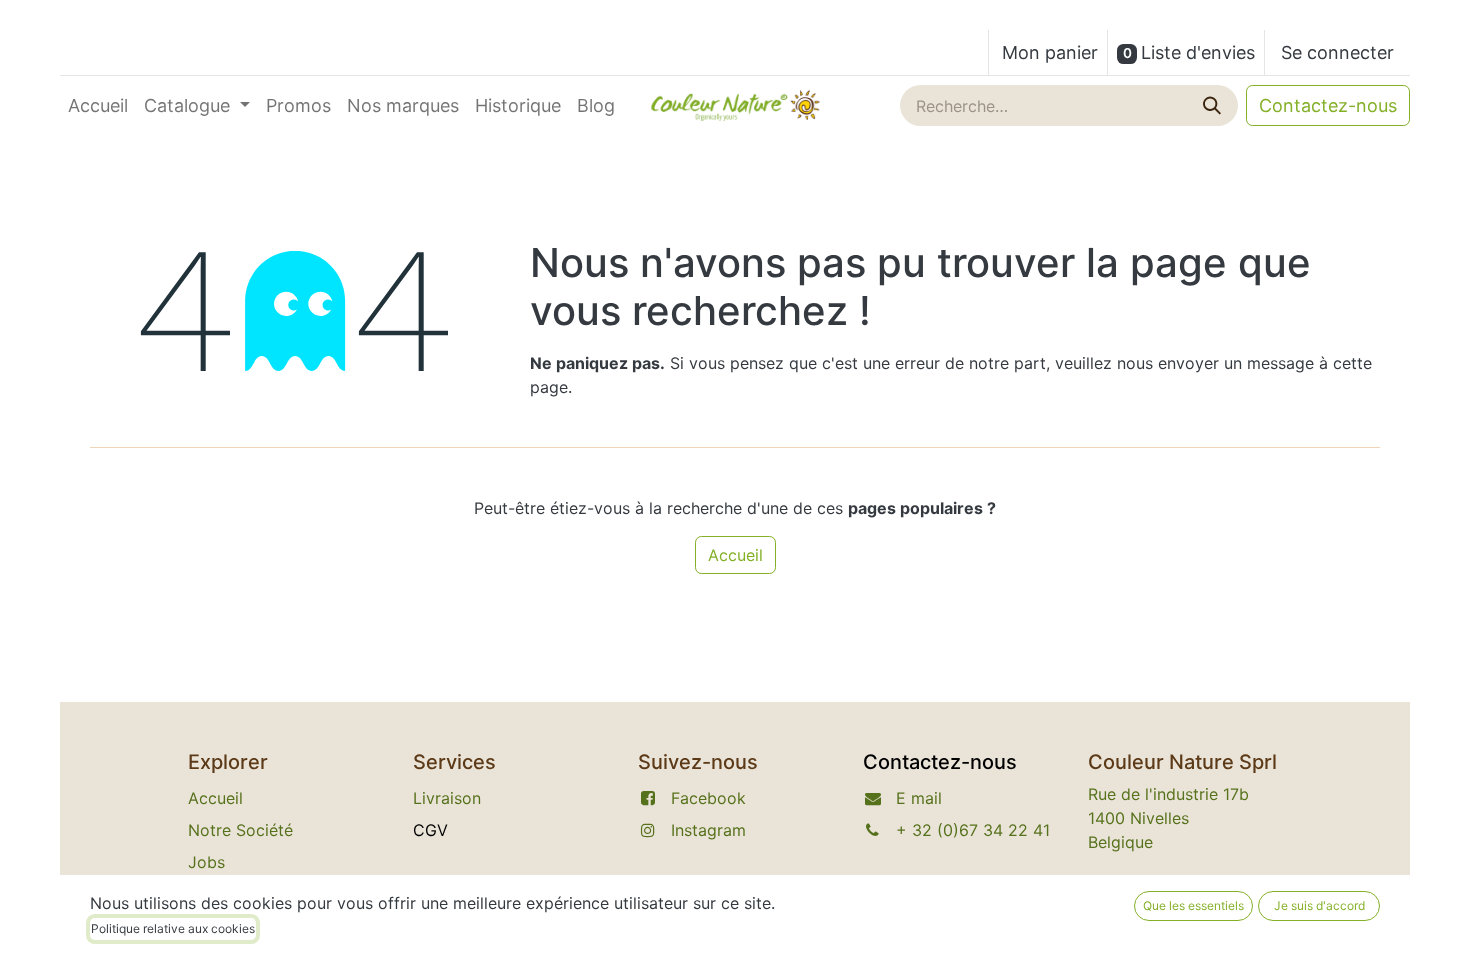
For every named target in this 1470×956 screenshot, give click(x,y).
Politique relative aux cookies (173, 928)
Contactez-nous (1328, 105)
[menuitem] (98, 105)
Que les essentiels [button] (1193, 905)
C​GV (430, 830)
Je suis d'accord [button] (1319, 905)
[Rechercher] (1214, 105)
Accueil (735, 555)
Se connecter (1337, 52)
